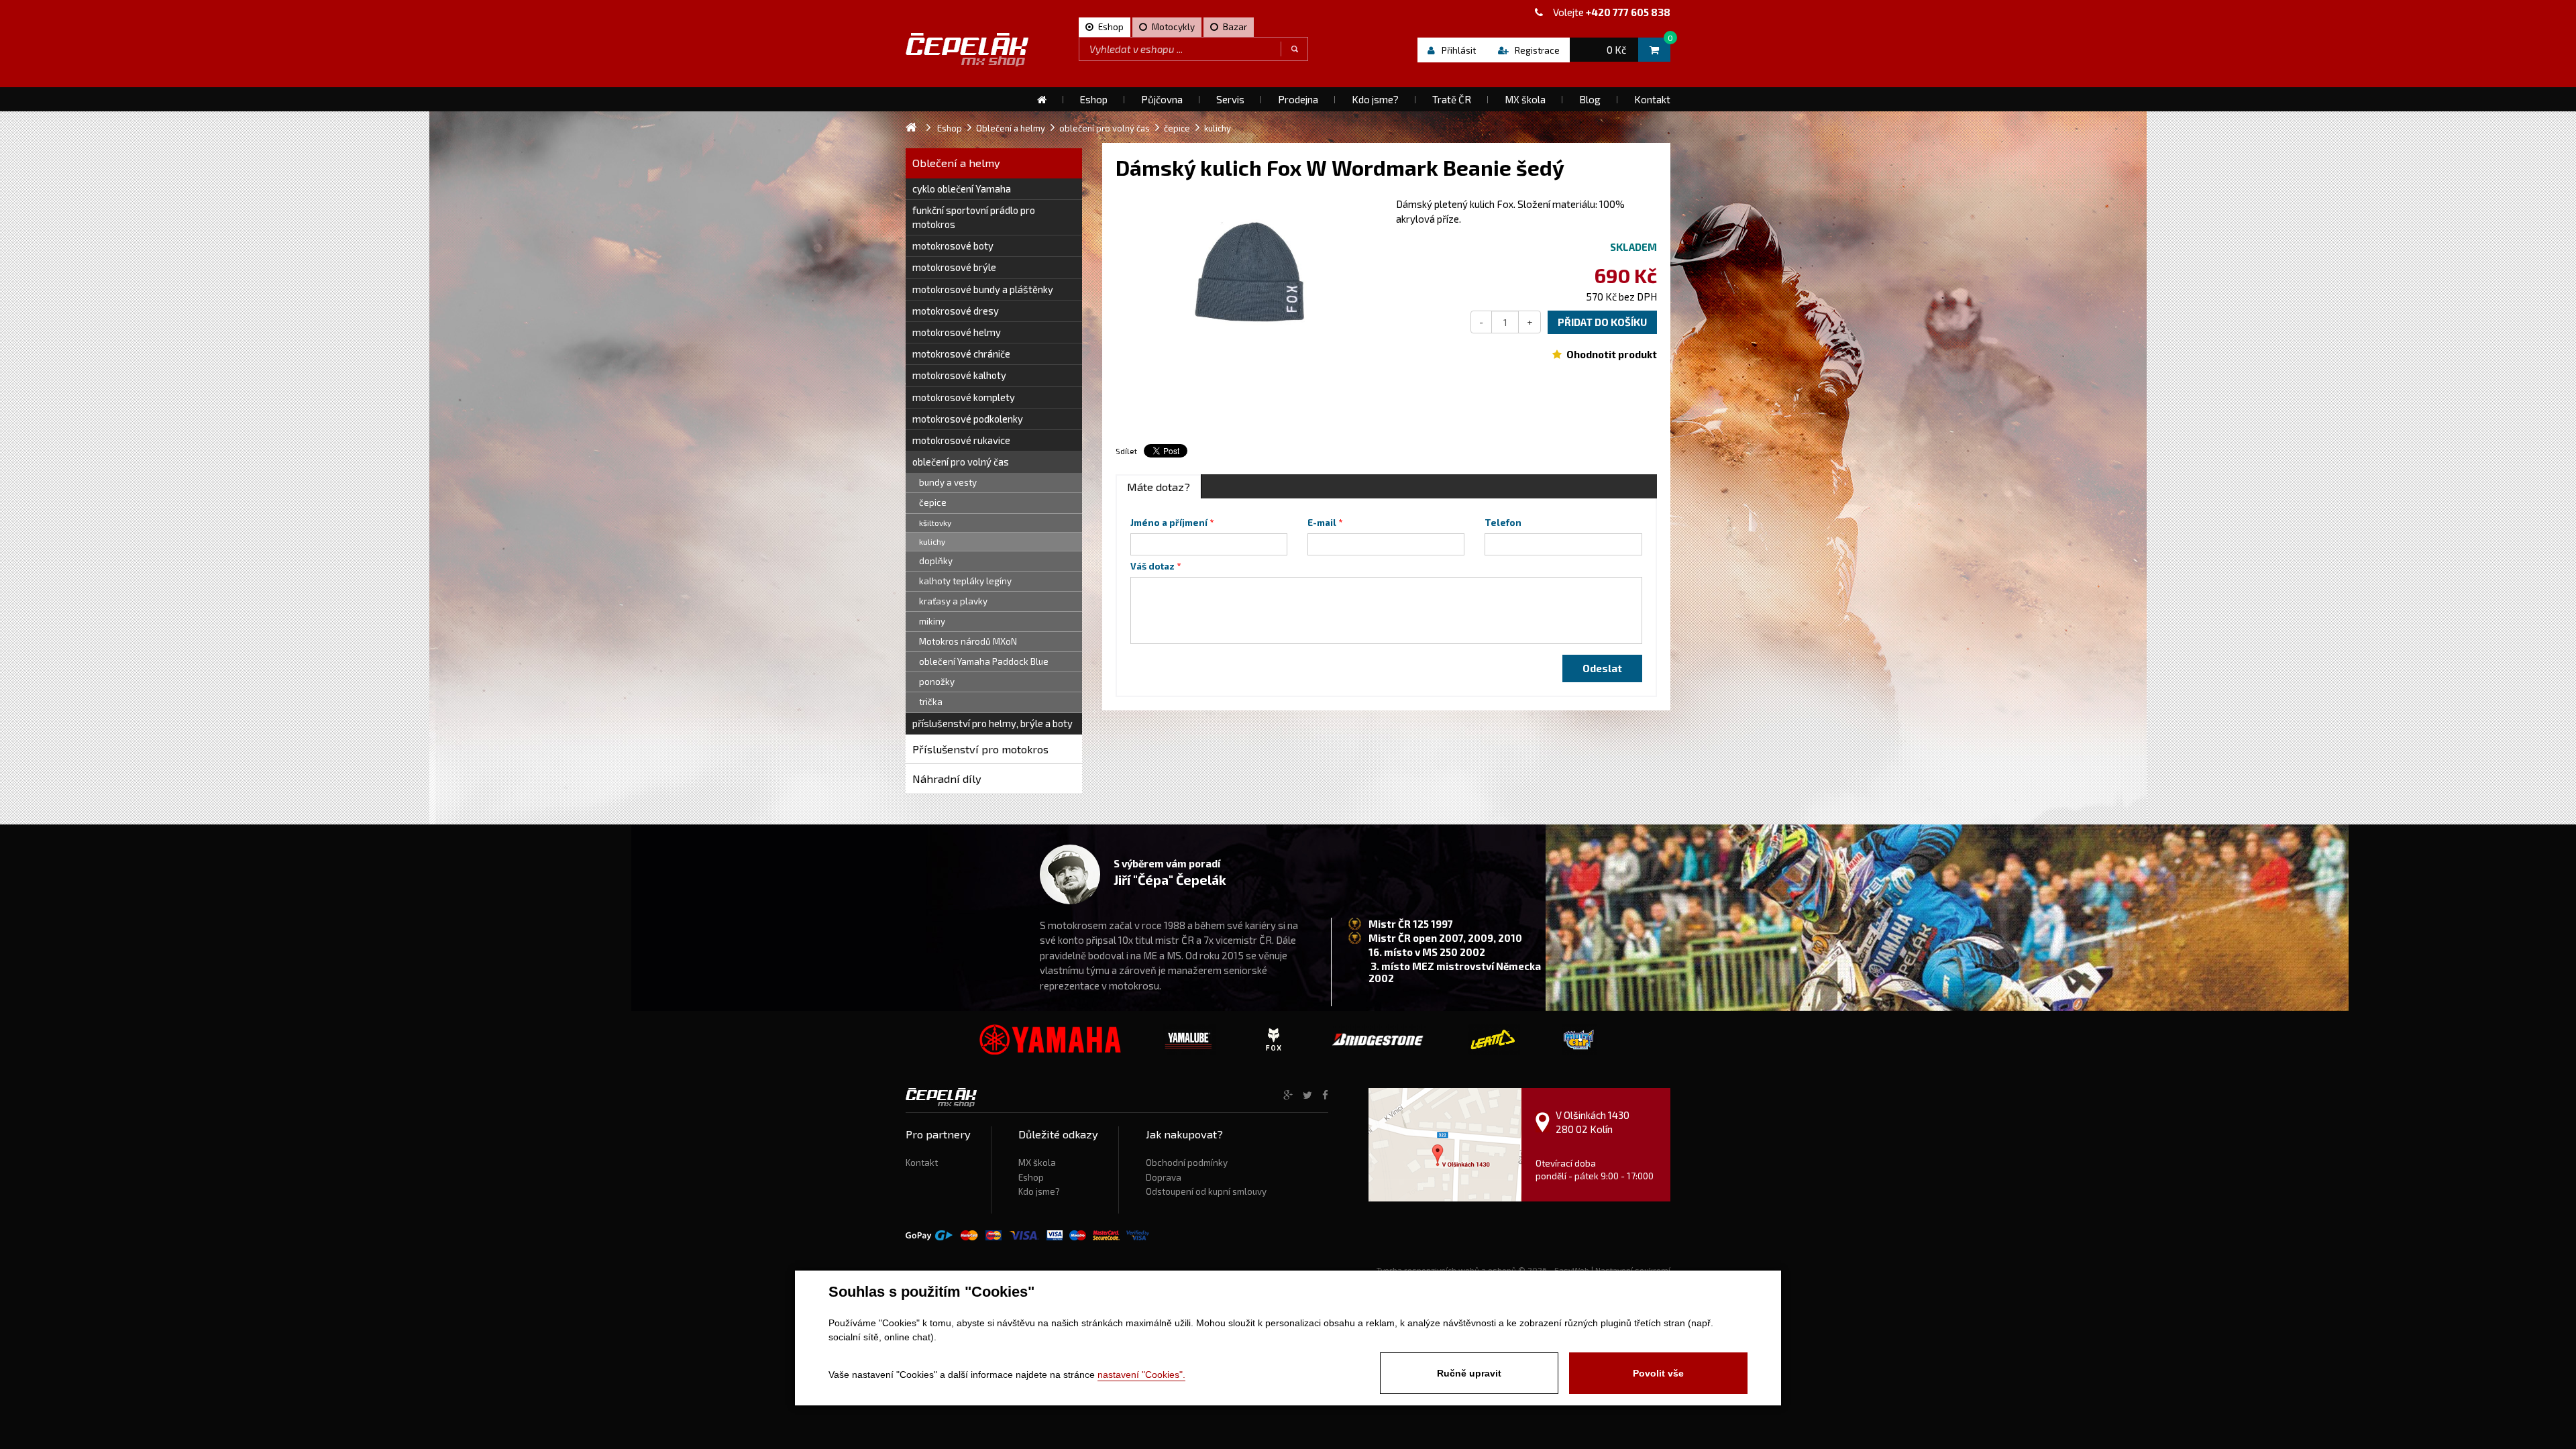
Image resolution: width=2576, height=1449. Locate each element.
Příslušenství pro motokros (980, 749)
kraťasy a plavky (953, 601)
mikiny (932, 621)
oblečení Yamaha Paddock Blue (984, 661)
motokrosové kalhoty (959, 375)
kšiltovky (935, 523)
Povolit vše (1658, 1373)
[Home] (1042, 99)
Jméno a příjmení (1169, 523)
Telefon (1503, 523)
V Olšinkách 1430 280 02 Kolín (1593, 1122)
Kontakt (922, 1163)
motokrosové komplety (964, 397)
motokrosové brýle (954, 267)
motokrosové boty (953, 246)
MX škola (1037, 1163)
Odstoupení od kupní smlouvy (1206, 1191)
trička (931, 702)
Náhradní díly (947, 779)
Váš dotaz (1152, 566)
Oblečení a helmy (956, 163)
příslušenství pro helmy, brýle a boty (992, 723)
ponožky (937, 682)
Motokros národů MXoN (968, 641)
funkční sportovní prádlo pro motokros (974, 217)
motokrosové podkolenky (968, 419)
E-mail (1322, 523)
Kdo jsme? (1039, 1191)
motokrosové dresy (956, 311)
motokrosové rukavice (961, 440)
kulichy (932, 541)
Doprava (1164, 1177)
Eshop (1031, 1177)
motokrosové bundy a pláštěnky (983, 289)
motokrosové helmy (957, 332)
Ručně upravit (1469, 1373)
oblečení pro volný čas (961, 462)
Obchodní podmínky (1187, 1163)
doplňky (936, 561)
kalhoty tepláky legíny (965, 581)
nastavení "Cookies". (1141, 1375)
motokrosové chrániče (961, 354)
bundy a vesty (948, 482)
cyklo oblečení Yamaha (962, 189)
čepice (933, 502)
